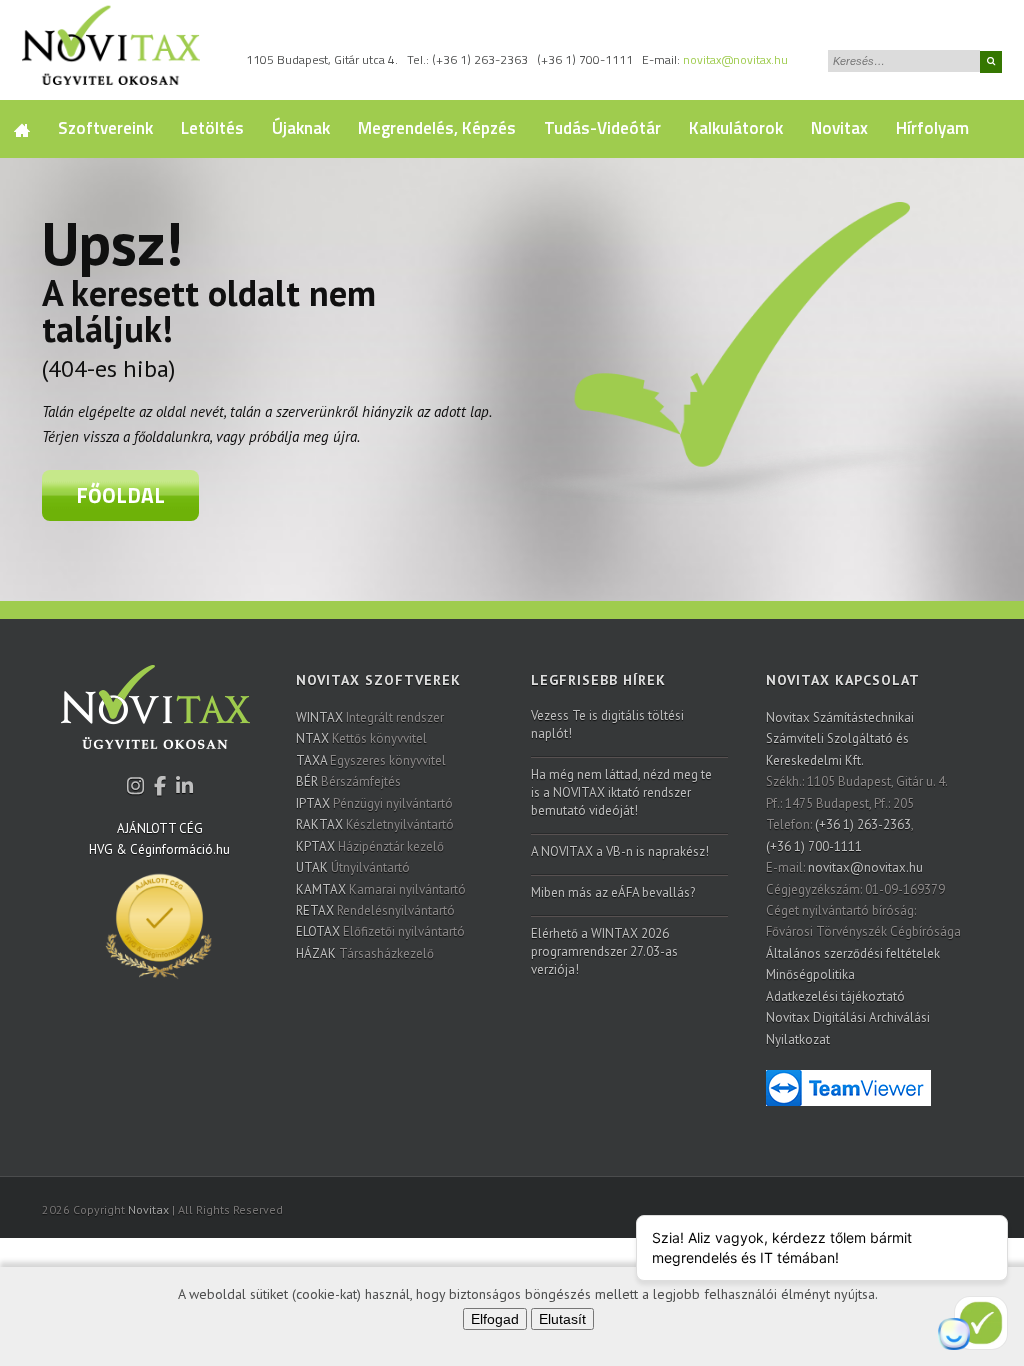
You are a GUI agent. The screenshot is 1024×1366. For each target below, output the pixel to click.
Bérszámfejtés (348, 781)
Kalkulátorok (736, 128)
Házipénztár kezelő (370, 846)
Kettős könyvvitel (361, 738)
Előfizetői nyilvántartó (380, 931)
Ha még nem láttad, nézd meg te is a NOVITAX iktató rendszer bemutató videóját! (621, 792)
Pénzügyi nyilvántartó (374, 803)
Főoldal (120, 495)
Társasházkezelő (365, 953)
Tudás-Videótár (602, 128)
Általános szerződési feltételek (853, 953)
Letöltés (212, 128)
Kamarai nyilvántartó (381, 889)
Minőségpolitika (810, 974)
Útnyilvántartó (353, 867)
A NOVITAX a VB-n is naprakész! (620, 851)
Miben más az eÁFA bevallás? (613, 892)
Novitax (839, 128)
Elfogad (495, 1319)
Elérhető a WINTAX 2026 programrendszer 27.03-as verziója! (604, 951)
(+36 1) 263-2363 (480, 59)
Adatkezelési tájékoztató (835, 996)
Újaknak (301, 128)
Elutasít (562, 1319)
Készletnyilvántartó (375, 824)
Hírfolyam (932, 128)
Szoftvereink (105, 128)
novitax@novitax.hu (735, 59)
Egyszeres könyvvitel (371, 760)
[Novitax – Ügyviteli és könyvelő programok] (111, 50)
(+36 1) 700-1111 (585, 59)
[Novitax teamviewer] (848, 1086)
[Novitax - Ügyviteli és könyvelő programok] (155, 720)
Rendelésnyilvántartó (375, 910)
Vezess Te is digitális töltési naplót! (607, 724)
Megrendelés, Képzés (437, 128)
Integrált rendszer (370, 717)
